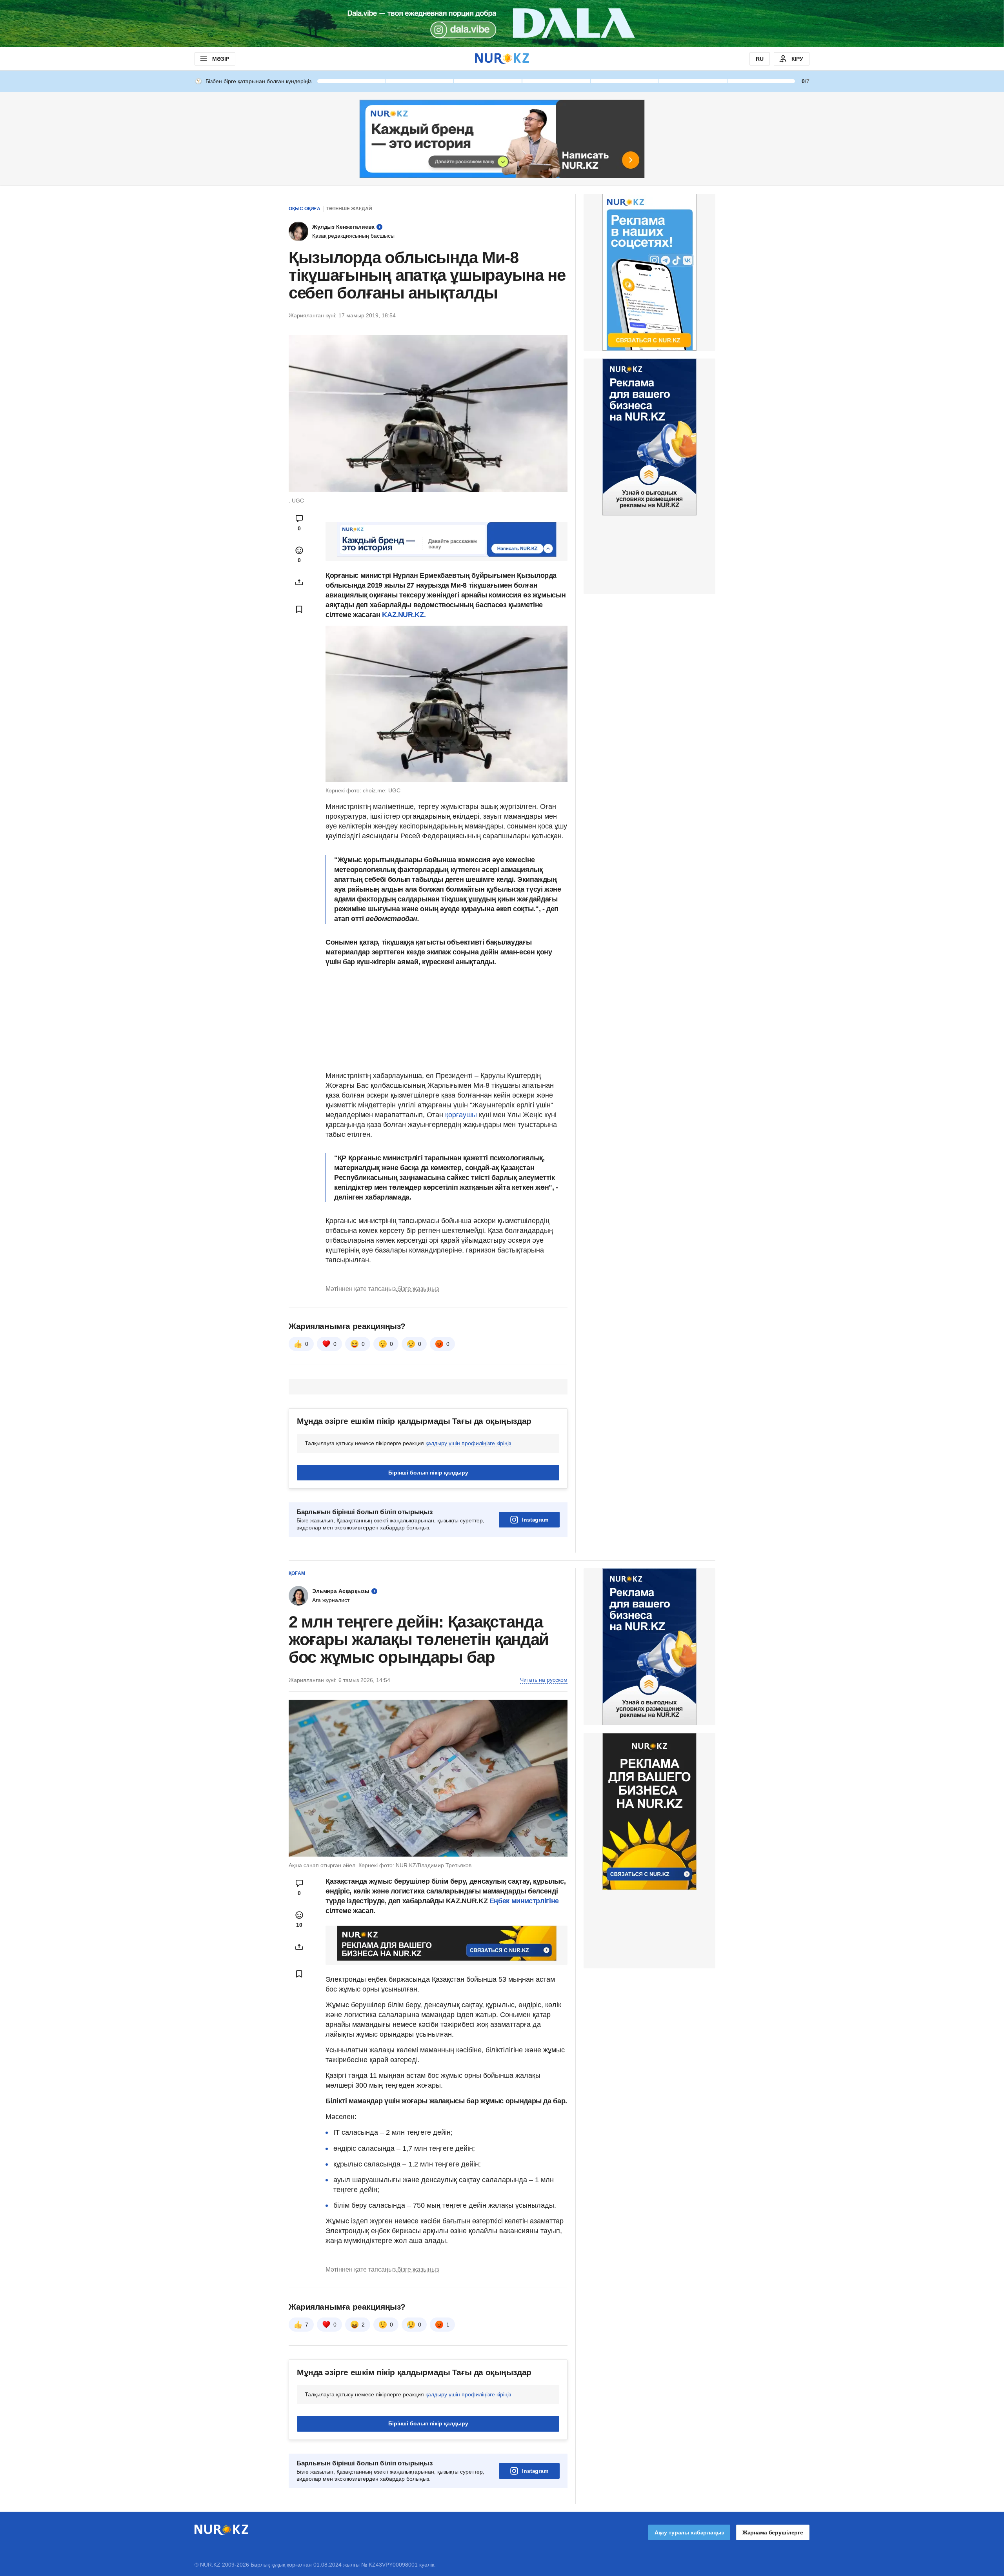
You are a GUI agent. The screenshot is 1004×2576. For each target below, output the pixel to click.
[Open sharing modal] (299, 582)
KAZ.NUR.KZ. (404, 615)
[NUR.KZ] (502, 59)
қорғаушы (461, 1115)
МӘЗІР (221, 59)
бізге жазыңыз (418, 1289)
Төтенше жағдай (349, 209)
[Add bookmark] (299, 609)
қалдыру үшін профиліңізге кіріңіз (468, 1443)
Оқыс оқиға (305, 209)
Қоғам (297, 1573)
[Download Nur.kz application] (502, 24)
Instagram (535, 1520)
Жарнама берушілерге (773, 2532)
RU (760, 59)
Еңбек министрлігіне (524, 1901)
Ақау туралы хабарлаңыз (689, 2532)
